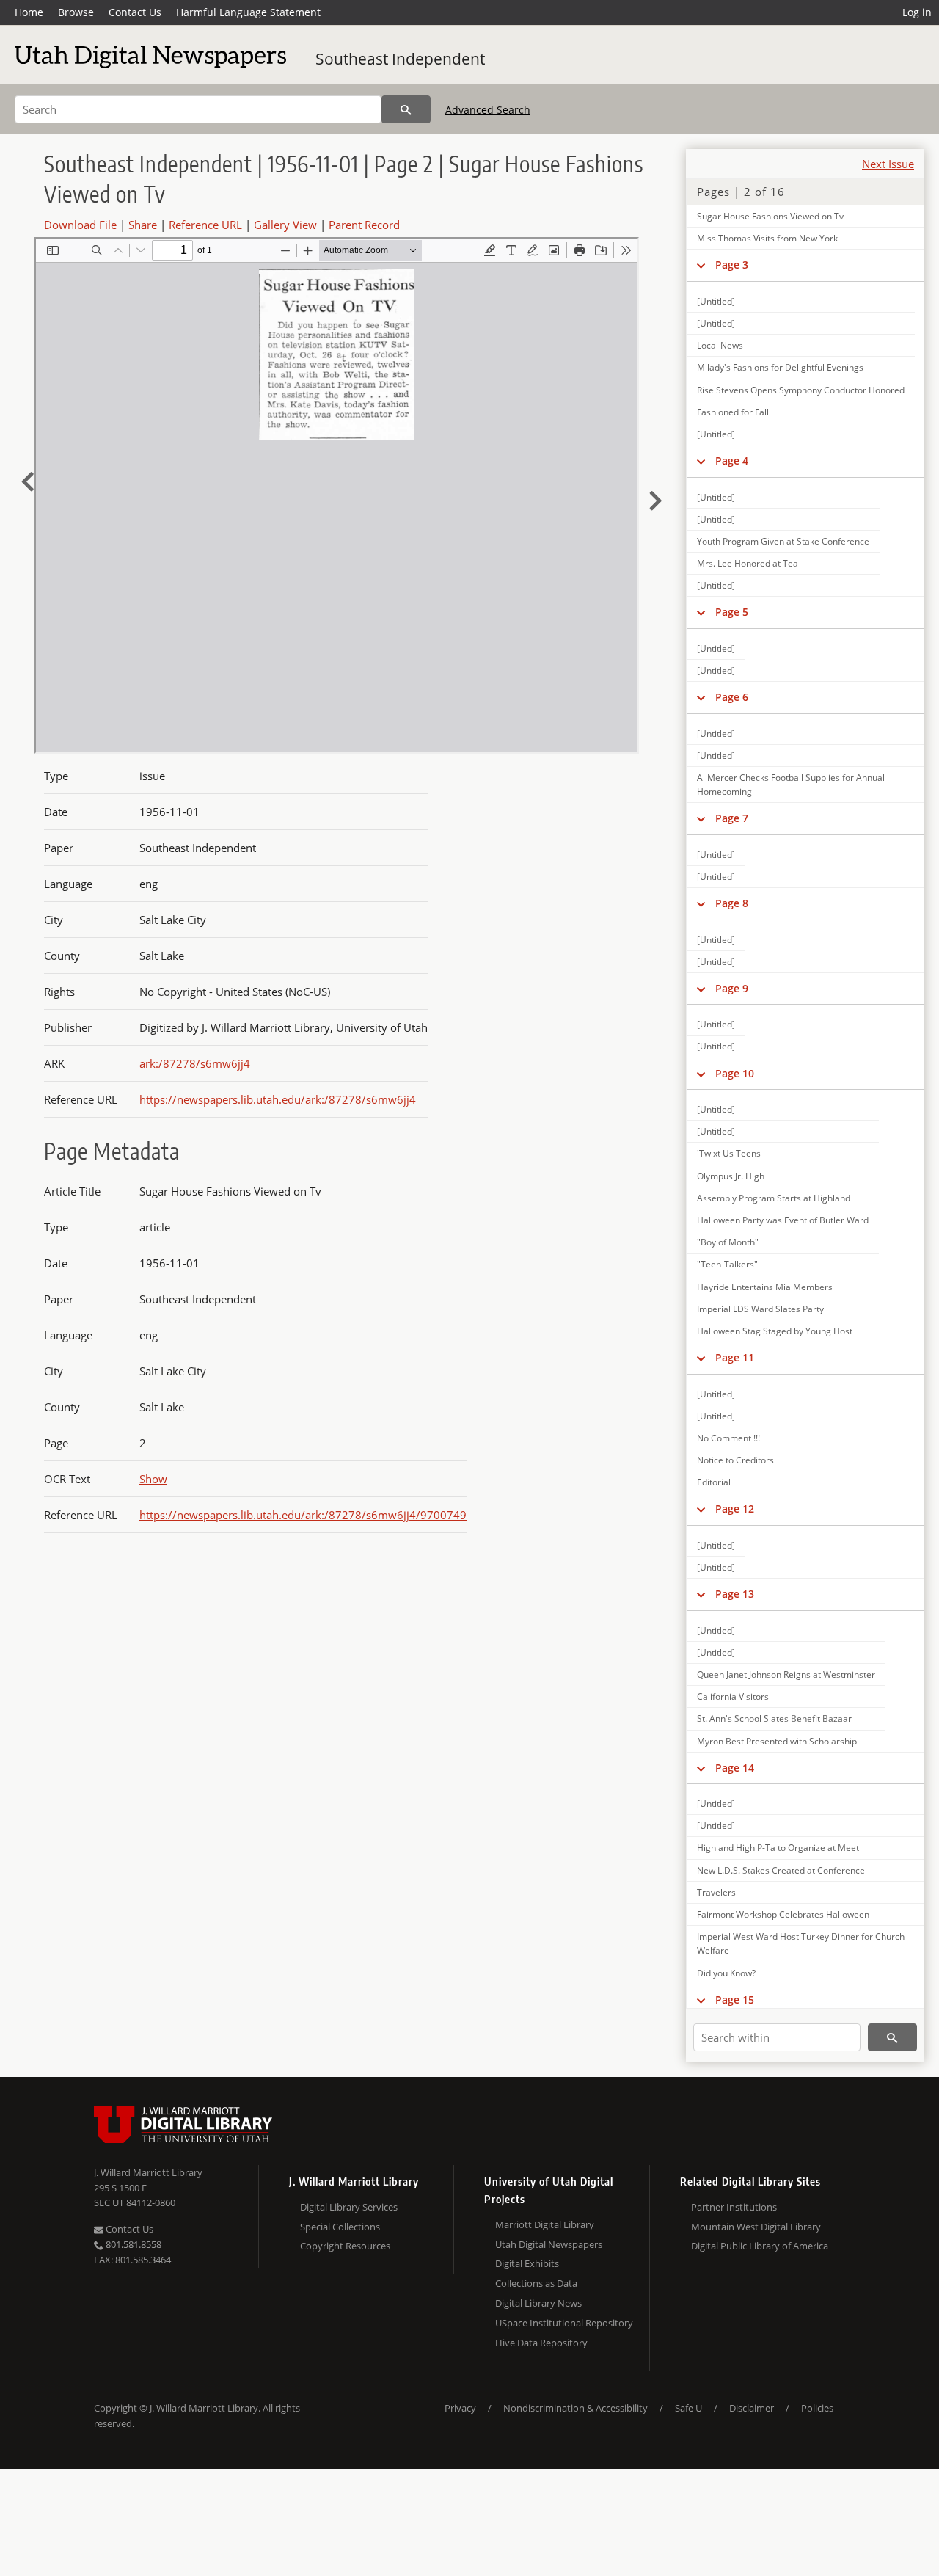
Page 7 (732, 818)
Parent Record (364, 225)
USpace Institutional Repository (564, 2323)
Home (29, 12)
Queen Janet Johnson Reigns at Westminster (786, 1674)
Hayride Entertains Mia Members (765, 1287)
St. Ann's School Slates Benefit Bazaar (774, 1718)
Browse (76, 12)
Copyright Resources (345, 2246)
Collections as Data (536, 2283)
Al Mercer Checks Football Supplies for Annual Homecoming (791, 785)
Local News (720, 345)
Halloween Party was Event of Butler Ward (783, 1220)
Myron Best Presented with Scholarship (777, 1741)
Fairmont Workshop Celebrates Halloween (783, 1914)
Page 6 (732, 697)
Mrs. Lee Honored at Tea (748, 563)
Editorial (714, 1482)
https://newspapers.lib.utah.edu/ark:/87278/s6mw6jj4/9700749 (303, 1515)
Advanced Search (488, 110)
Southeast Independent (400, 59)
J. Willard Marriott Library (148, 2172)
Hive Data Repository (541, 2343)
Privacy (460, 2408)
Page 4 (732, 461)
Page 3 (732, 265)
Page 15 (735, 2000)
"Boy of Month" (728, 1242)
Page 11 (735, 1357)
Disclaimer (752, 2408)
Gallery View (285, 225)
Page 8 (732, 903)
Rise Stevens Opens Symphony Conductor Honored (801, 390)
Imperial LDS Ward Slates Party (760, 1309)
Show (153, 1479)
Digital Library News (538, 2303)
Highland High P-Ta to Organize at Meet (778, 1848)
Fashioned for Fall (733, 412)
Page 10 (735, 1073)
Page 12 (735, 1509)
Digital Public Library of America (760, 2246)
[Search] (406, 109)
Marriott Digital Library (545, 2224)
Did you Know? (726, 1973)
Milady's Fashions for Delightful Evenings (780, 367)
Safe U (688, 2408)
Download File (80, 225)
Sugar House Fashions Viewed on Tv (770, 216)
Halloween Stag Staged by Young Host (775, 1331)
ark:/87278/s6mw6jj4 (195, 1063)
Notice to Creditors (735, 1460)
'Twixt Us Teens (729, 1153)
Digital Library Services (349, 2207)
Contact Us (135, 12)
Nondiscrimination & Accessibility (576, 2408)
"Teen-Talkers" (727, 1264)
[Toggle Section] (701, 265)
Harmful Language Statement (248, 12)
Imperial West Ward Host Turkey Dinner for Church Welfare (801, 1943)
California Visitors (733, 1696)
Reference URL (205, 225)
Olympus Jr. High (731, 1176)
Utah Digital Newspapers (549, 2244)
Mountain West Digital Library (756, 2227)
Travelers (716, 1892)
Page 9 (732, 988)
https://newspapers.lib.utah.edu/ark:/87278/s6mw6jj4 (278, 1099)
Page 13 (735, 1594)
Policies (817, 2408)
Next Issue (888, 164)
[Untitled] (716, 301)
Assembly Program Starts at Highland (774, 1198)
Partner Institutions (734, 2207)
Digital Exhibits (527, 2263)
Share (143, 225)
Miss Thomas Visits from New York (767, 238)
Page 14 (735, 1768)
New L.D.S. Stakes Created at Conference (781, 1870)
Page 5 (732, 612)
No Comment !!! (728, 1438)
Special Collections (340, 2227)
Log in (917, 12)
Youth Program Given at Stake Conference (783, 541)
